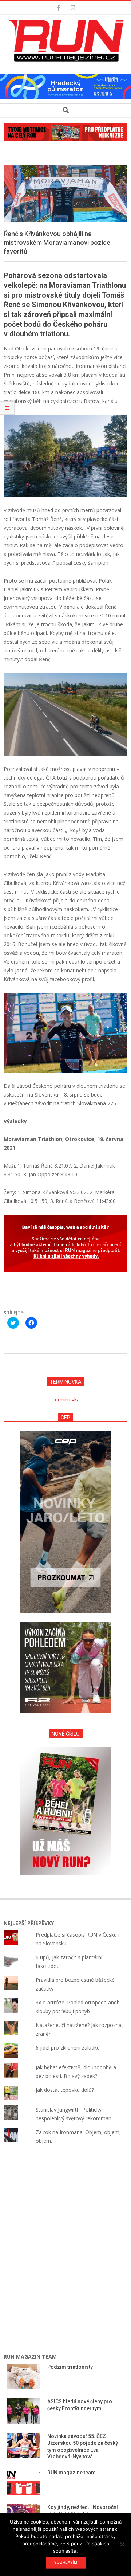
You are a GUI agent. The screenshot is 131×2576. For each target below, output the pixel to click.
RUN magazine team (72, 2473)
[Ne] (122, 2544)
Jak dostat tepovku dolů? (65, 2090)
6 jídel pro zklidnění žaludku (68, 2048)
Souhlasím (66, 2562)
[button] (67, 41)
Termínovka (66, 1399)
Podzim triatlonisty (70, 2367)
